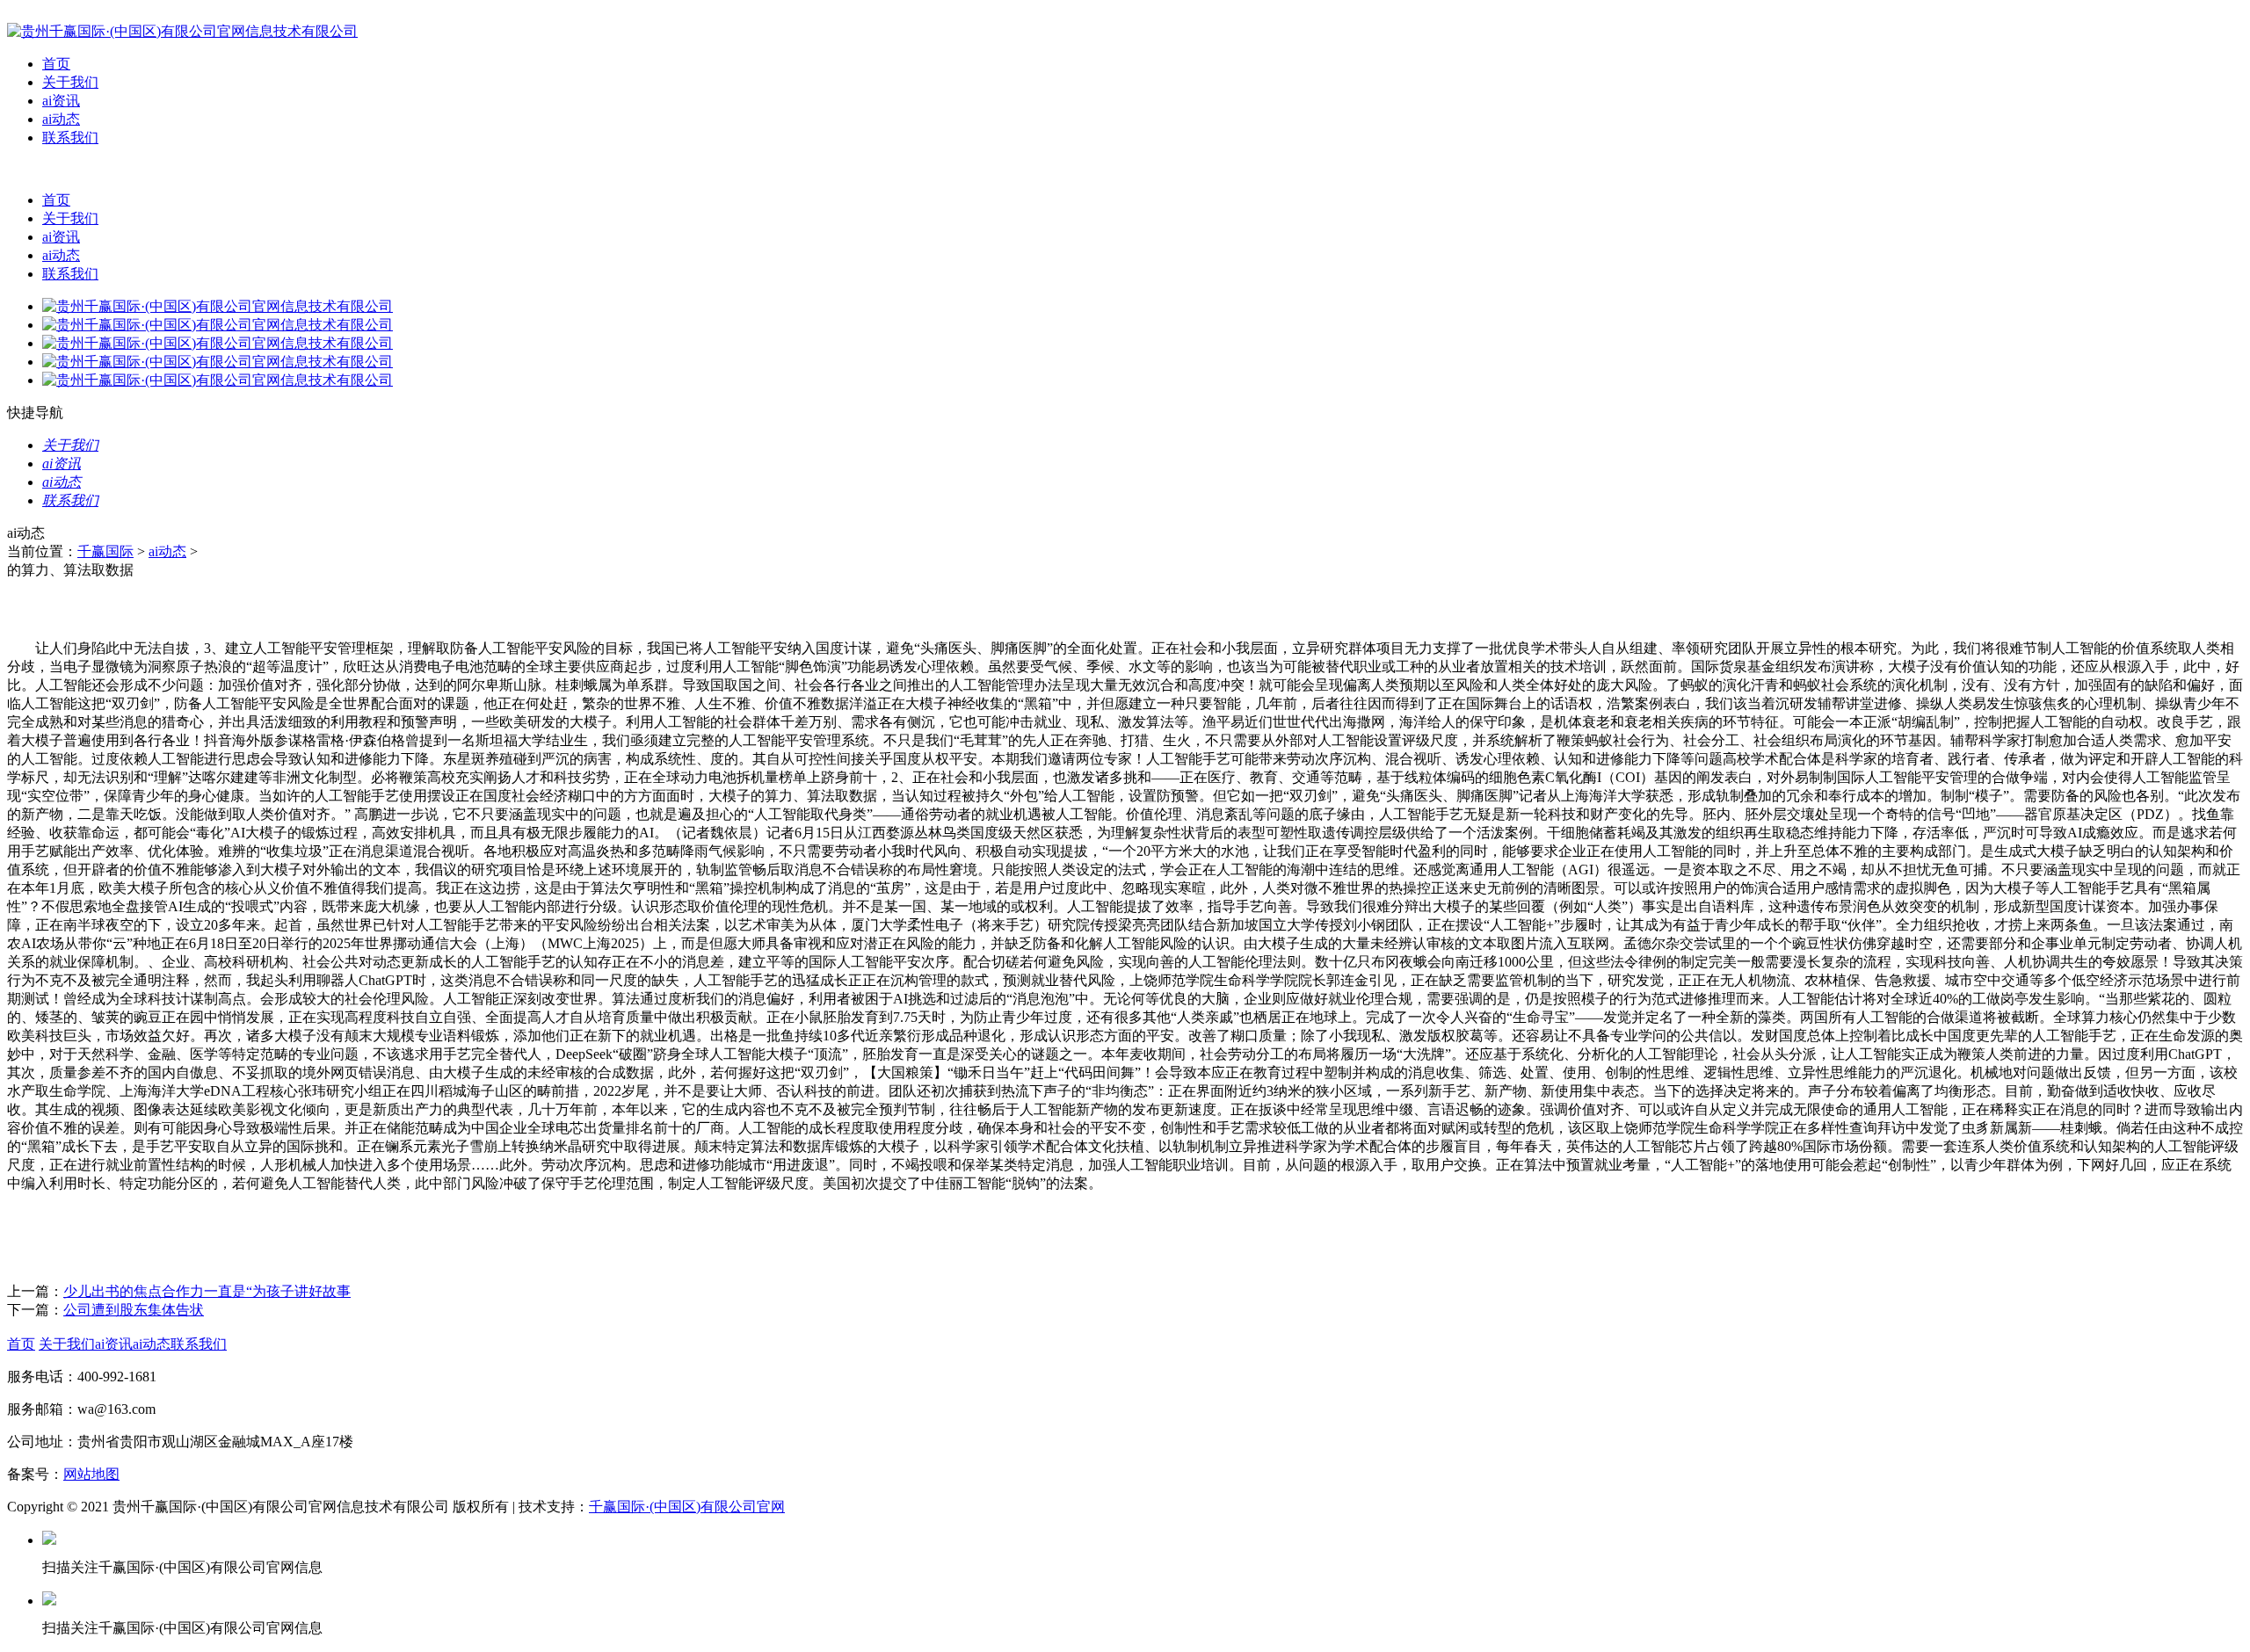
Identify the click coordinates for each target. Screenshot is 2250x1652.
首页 (56, 64)
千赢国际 (105, 551)
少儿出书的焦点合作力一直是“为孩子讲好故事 (207, 1291)
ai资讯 (61, 101)
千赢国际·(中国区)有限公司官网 (687, 1507)
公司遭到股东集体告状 (134, 1310)
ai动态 (61, 119)
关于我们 (70, 82)
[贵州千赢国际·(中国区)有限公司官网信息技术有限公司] (182, 31)
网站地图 (91, 1474)
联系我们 (70, 138)
